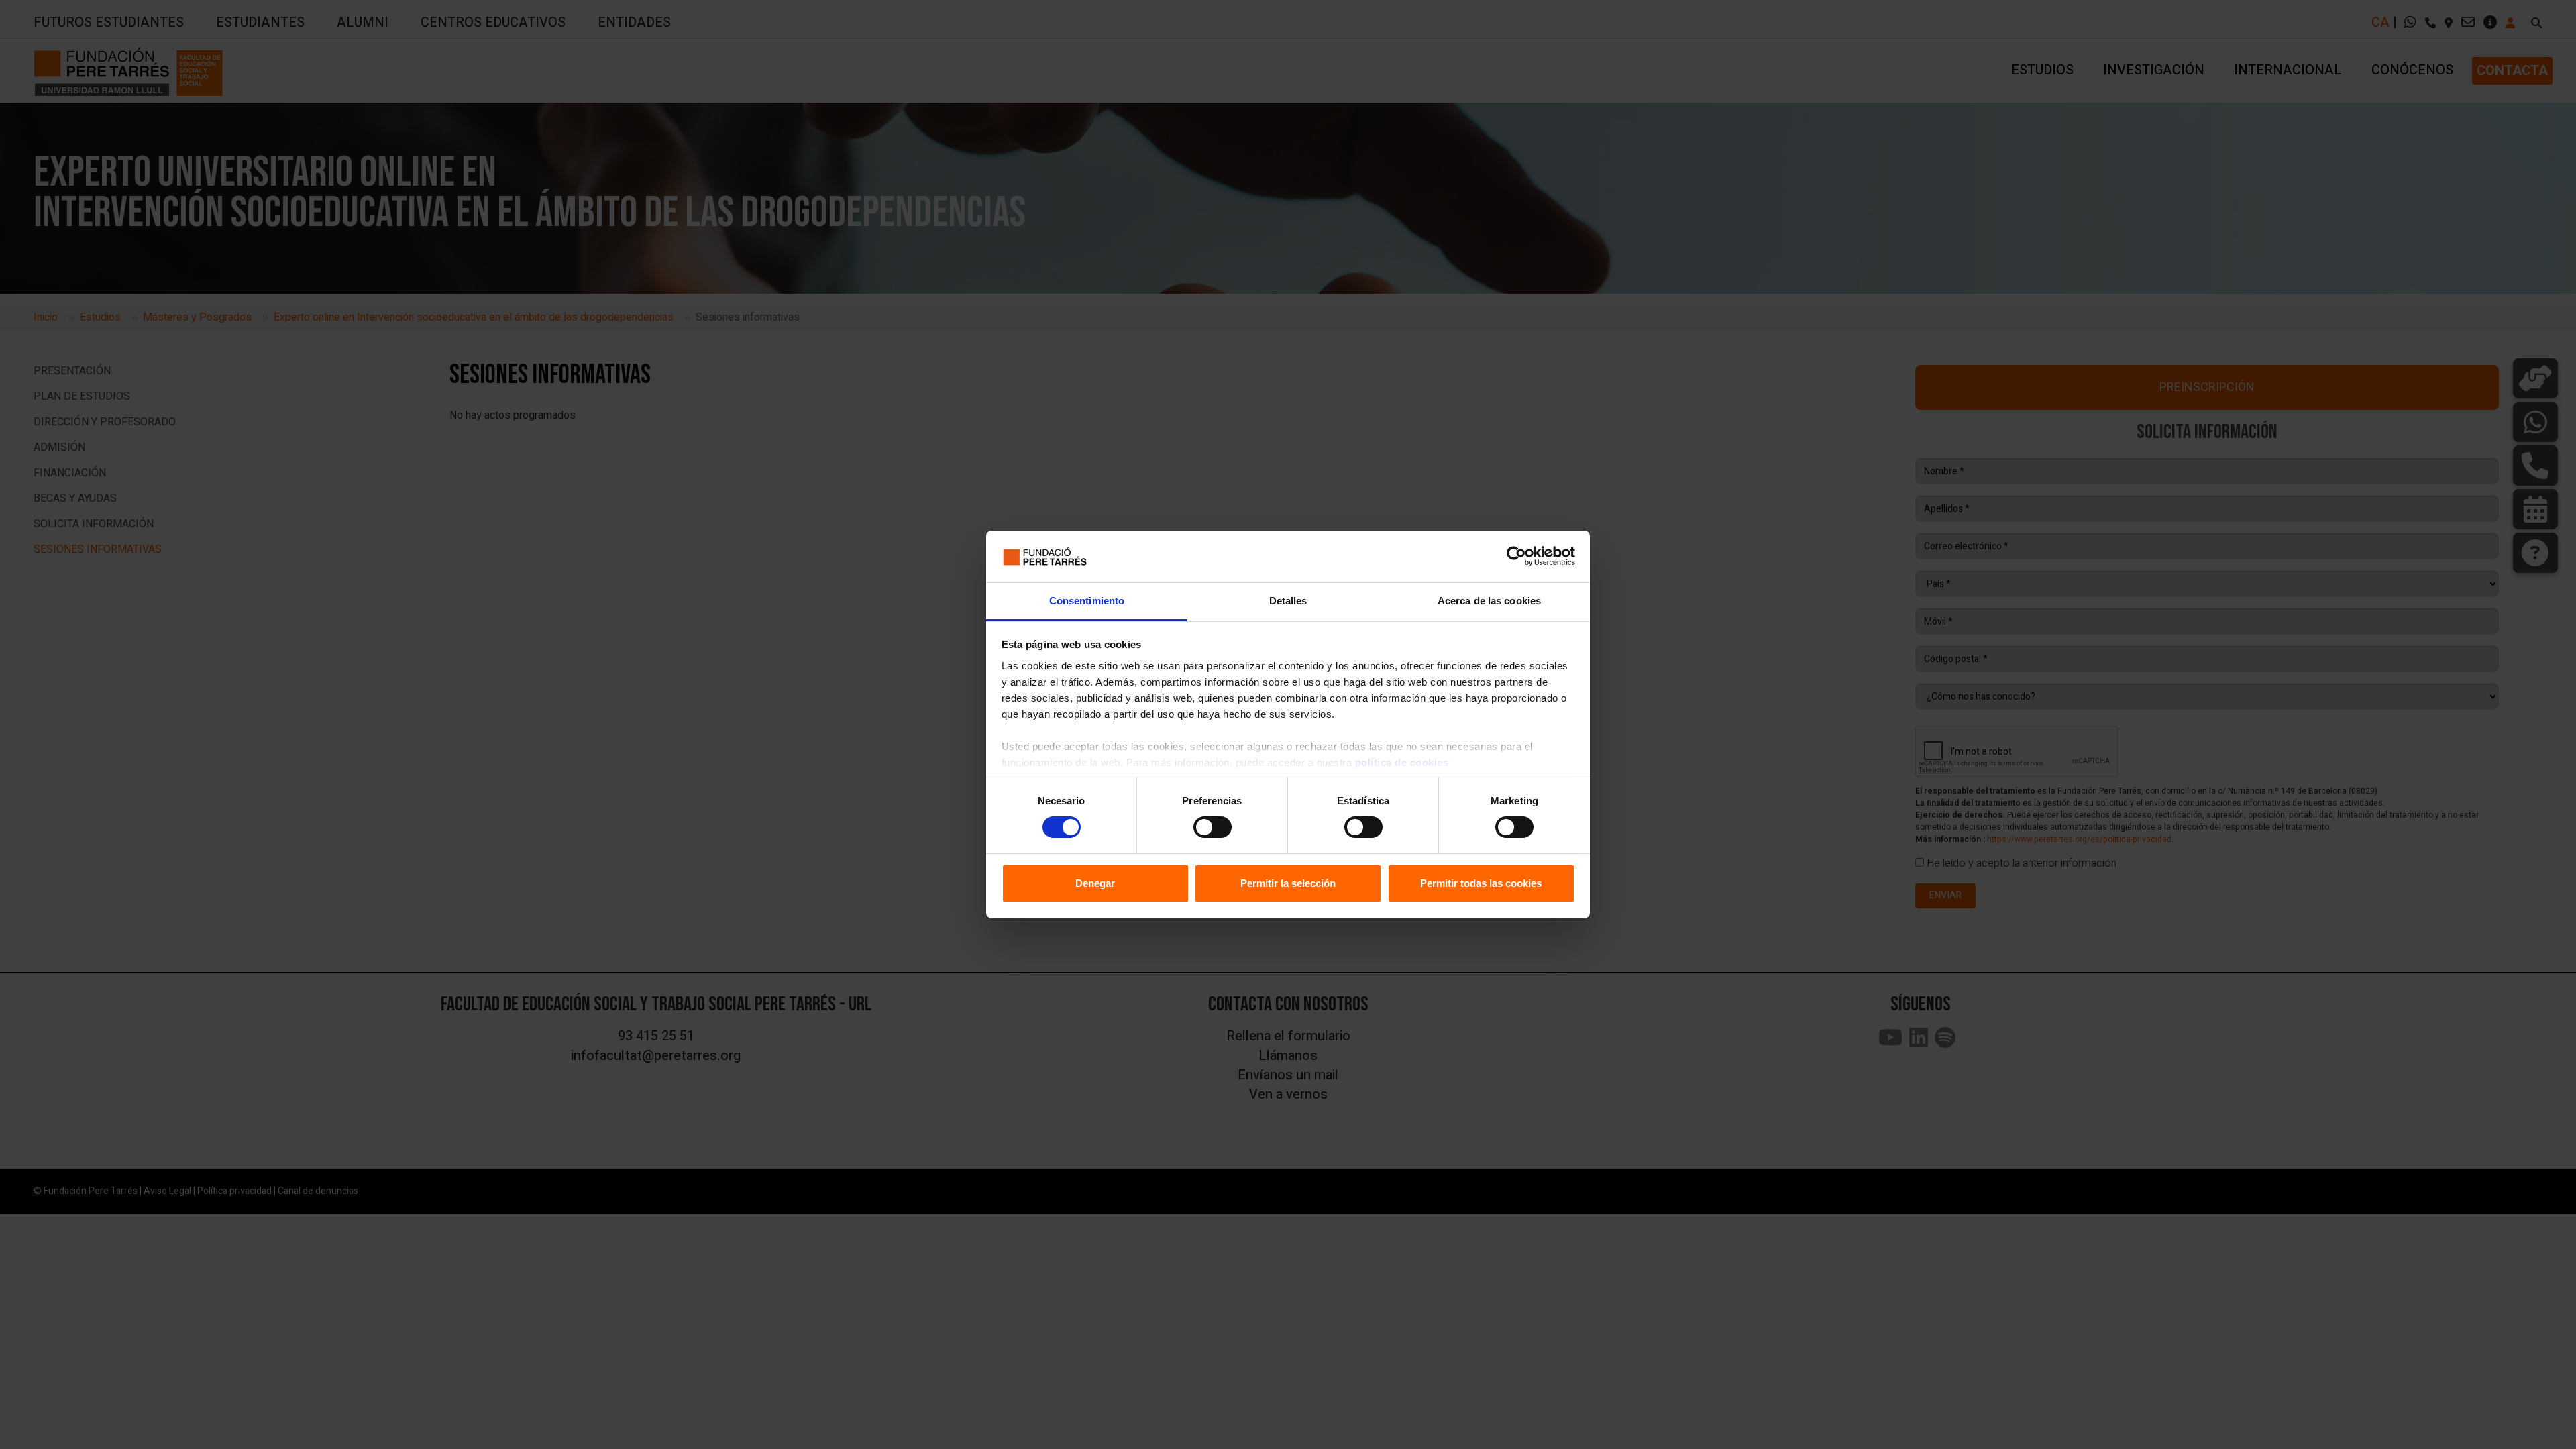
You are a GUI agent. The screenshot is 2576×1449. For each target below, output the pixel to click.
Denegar (1095, 883)
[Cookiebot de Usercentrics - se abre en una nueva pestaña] (1516, 556)
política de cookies (1402, 762)
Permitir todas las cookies (1481, 883)
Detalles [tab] (1288, 601)
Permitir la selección (1288, 883)
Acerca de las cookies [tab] (1489, 601)
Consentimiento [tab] (1087, 601)
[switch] (1213, 827)
